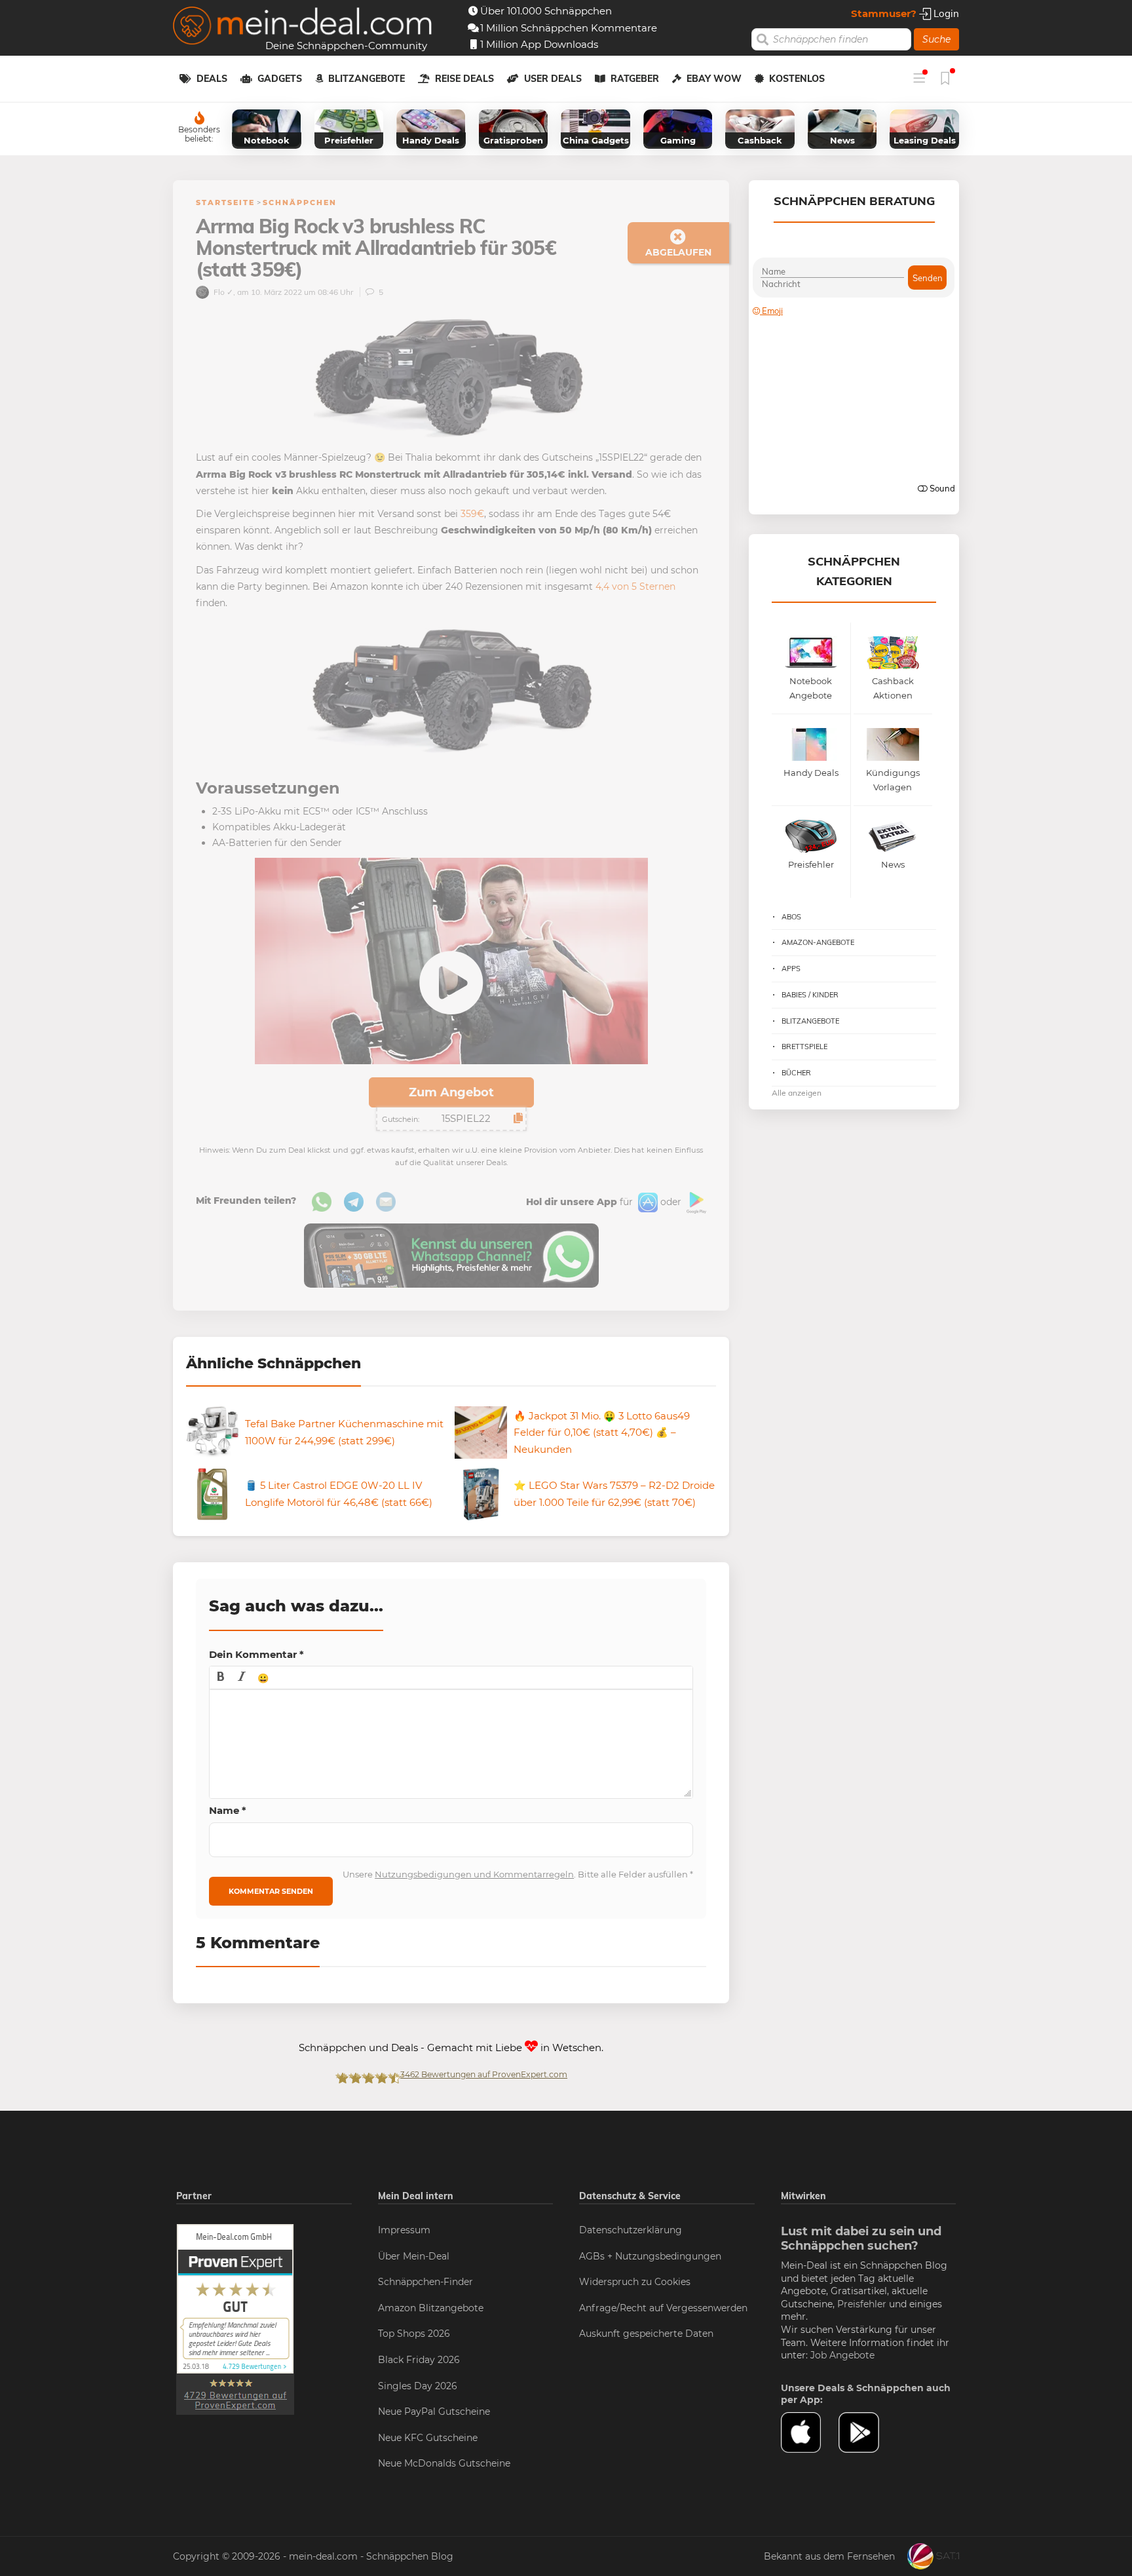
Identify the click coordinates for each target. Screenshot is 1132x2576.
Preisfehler (862, 2304)
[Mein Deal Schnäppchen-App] (867, 2432)
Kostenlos (797, 79)
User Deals (553, 79)
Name (228, 1810)
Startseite (225, 202)
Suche (936, 39)
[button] (221, 1678)
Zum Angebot (451, 1092)
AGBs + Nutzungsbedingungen (650, 2256)
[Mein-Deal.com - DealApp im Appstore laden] (810, 2432)
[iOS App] (647, 1202)
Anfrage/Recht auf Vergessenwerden (663, 2308)
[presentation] (221, 1678)
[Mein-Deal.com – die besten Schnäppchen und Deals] (303, 27)
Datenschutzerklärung (631, 2230)
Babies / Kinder (810, 995)
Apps (791, 969)
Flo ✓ (222, 292)
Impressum (404, 2230)
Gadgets (280, 79)
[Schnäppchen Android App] (695, 1202)
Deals (212, 79)
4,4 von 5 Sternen (635, 586)
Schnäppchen (300, 202)
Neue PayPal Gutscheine (434, 2412)
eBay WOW (714, 79)
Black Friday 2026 (419, 2360)
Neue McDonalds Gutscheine (444, 2463)
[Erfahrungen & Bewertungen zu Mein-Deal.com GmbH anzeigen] (235, 2318)
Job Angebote (842, 2355)
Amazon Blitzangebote (431, 2308)
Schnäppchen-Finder (425, 2282)
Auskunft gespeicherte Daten (646, 2334)
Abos (791, 917)
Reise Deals (464, 79)
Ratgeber (635, 79)
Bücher (796, 1073)
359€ (472, 514)
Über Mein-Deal (414, 2256)
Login (945, 13)
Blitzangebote (367, 79)
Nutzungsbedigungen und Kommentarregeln (474, 1874)
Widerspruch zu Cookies (635, 2282)
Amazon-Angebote (818, 942)
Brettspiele (804, 1047)
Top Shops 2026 (414, 2334)
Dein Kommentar (256, 1654)
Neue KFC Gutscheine (428, 2438)
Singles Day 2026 (418, 2386)
